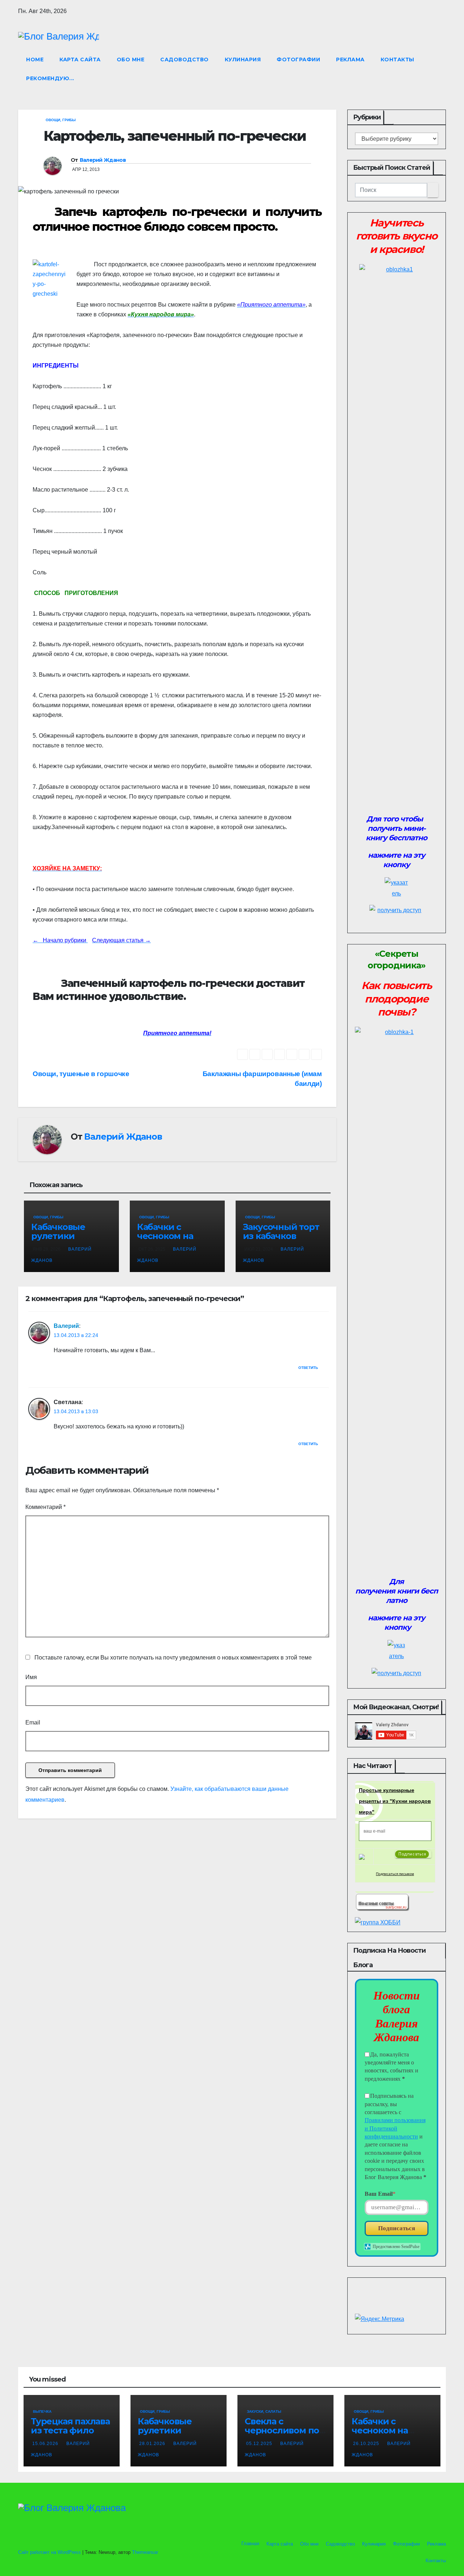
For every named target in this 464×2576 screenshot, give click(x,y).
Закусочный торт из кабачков (281, 1231)
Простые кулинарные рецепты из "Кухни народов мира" (395, 1801)
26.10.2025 (367, 2444)
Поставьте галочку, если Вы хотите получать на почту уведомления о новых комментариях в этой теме (173, 1658)
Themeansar (145, 2552)
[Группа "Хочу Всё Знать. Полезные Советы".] (382, 1901)
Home (35, 60)
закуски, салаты (264, 2411)
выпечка (42, 2411)
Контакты (397, 60)
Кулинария (243, 60)
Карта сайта (80, 60)
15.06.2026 (46, 2444)
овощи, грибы (61, 120)
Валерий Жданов (103, 160)
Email (33, 1722)
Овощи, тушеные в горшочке (81, 1074)
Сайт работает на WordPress (50, 2552)
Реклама (350, 60)
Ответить (308, 1368)
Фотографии (298, 60)
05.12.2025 (260, 2444)
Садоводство (185, 60)
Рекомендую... (50, 78)
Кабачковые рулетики (58, 1231)
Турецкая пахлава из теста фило (70, 2426)
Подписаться (397, 2228)
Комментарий (45, 1507)
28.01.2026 (153, 2444)
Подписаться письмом (395, 1874)
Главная (250, 2544)
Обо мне (131, 60)
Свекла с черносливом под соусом (285, 2430)
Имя (31, 1677)
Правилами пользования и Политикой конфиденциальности (395, 2128)
